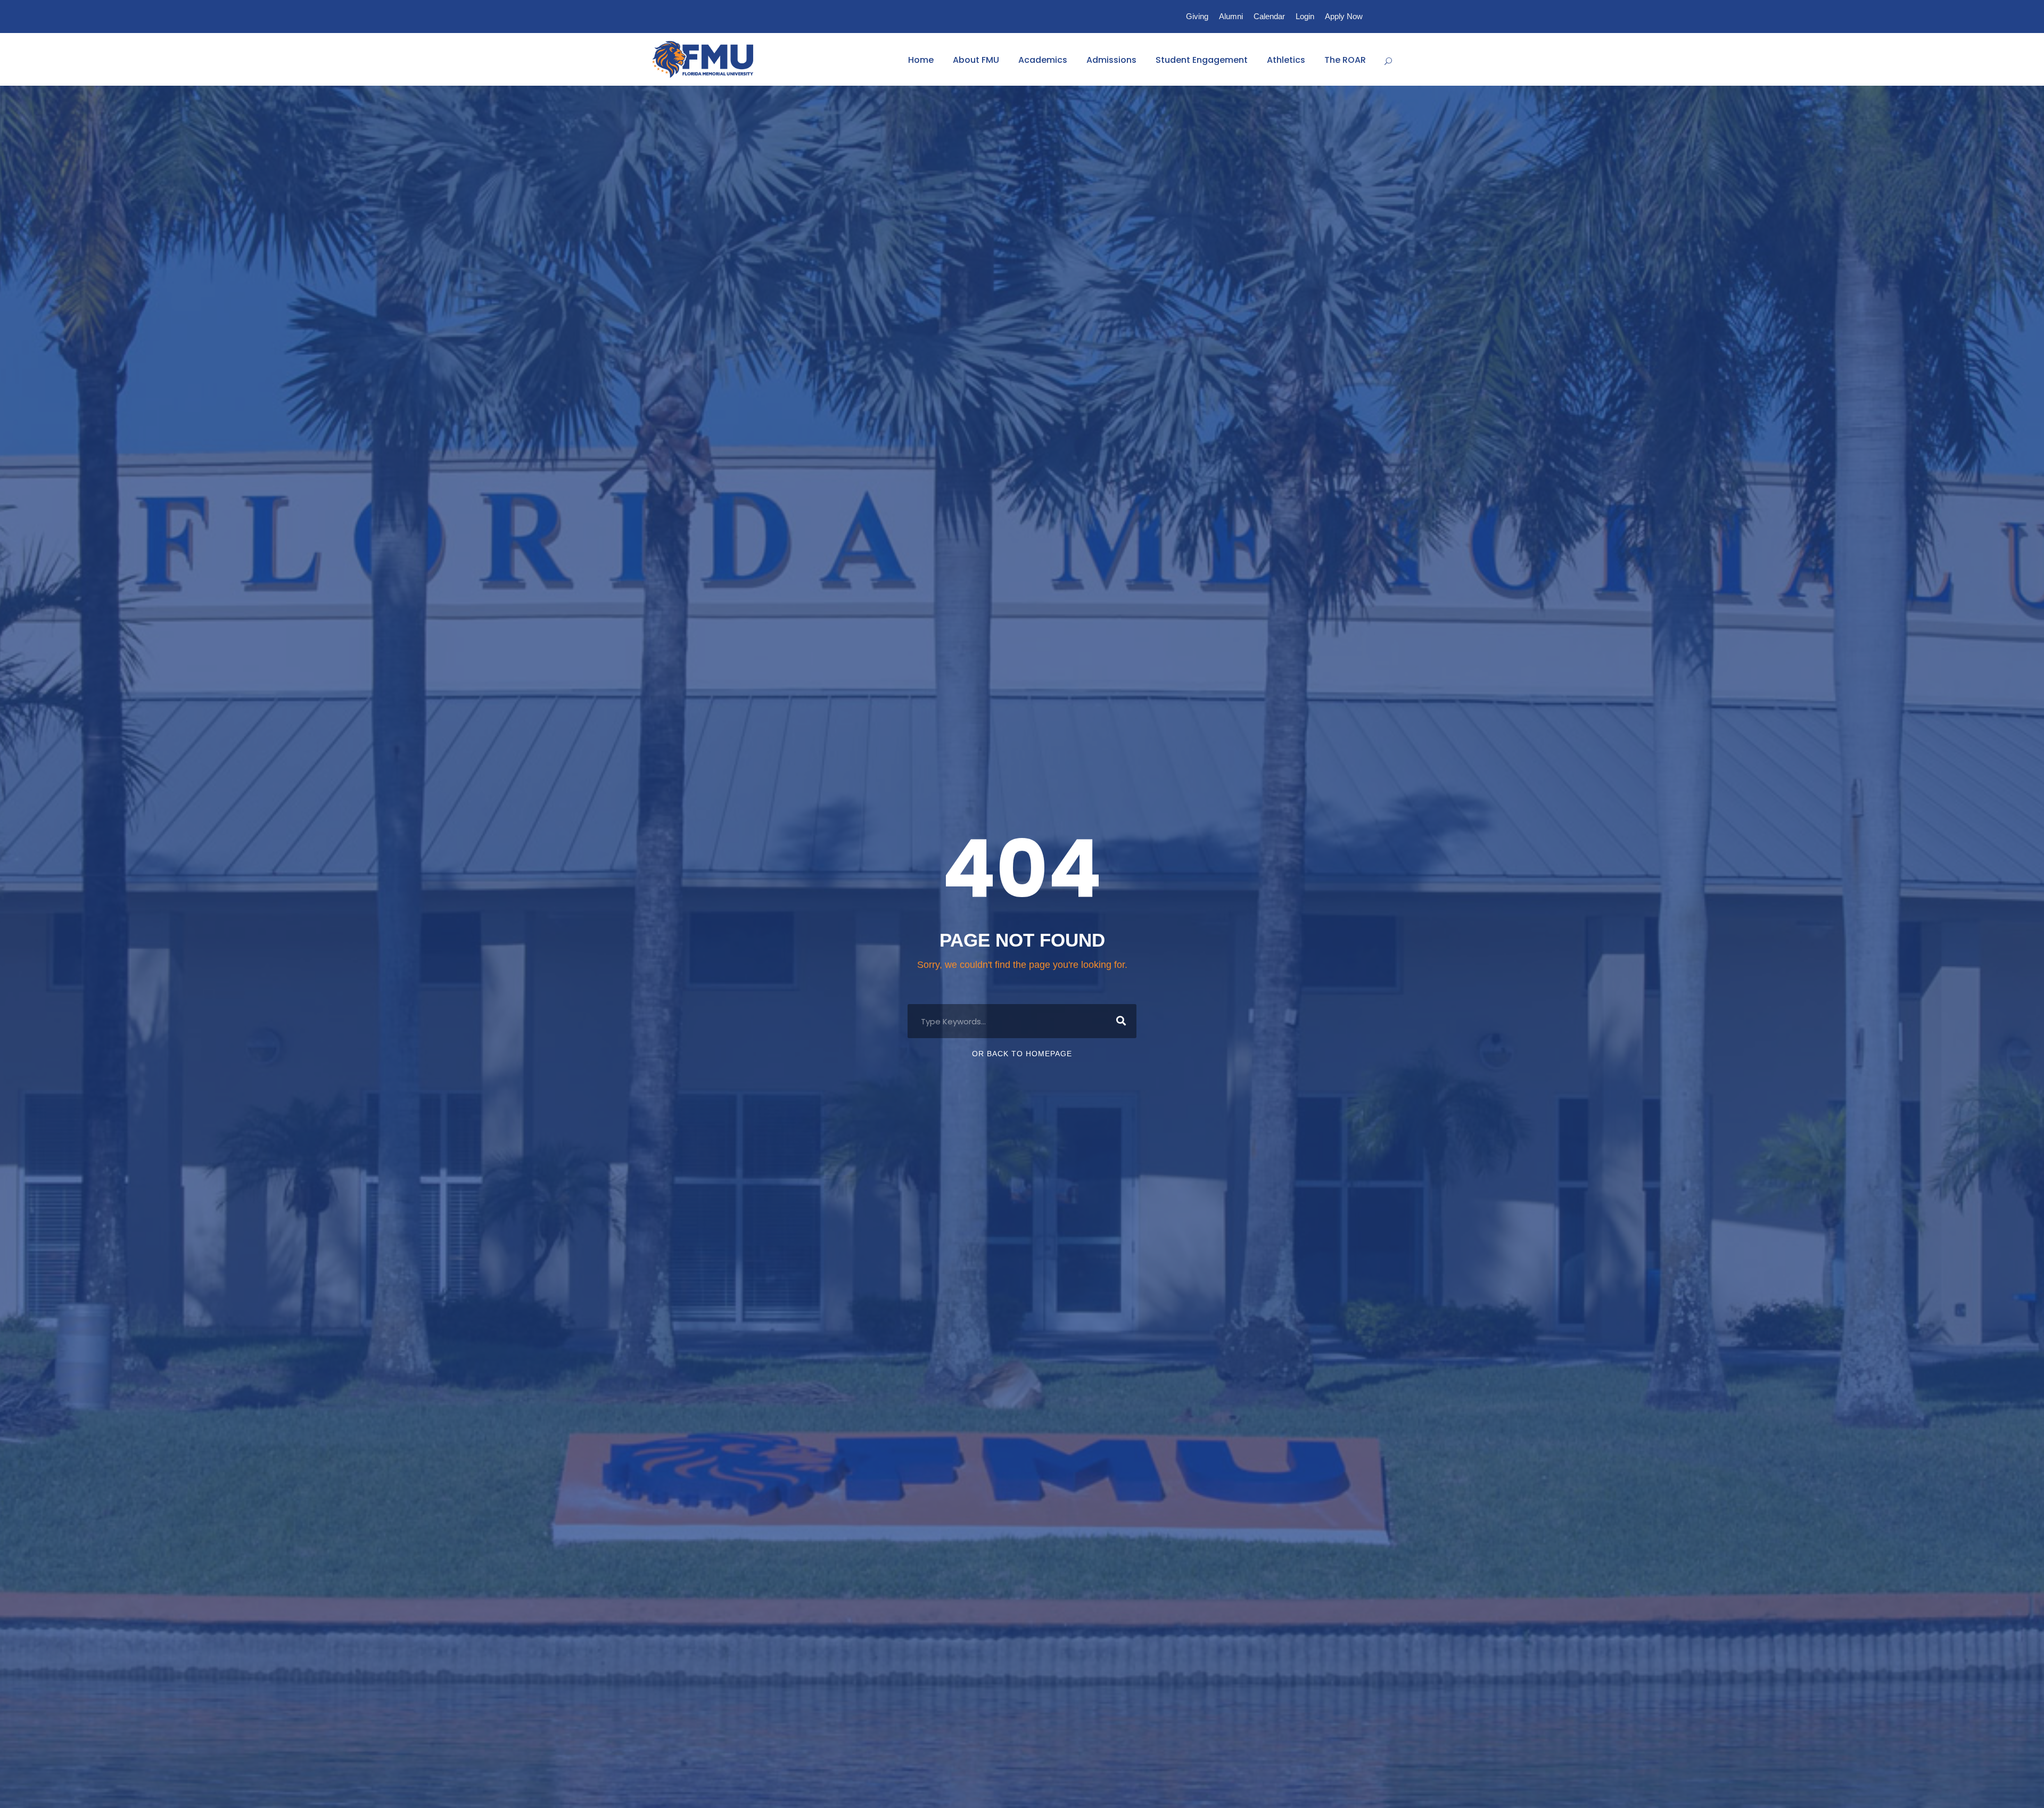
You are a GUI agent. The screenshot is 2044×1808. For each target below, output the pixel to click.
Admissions (1111, 60)
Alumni (1231, 16)
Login (1305, 16)
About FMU (976, 60)
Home (921, 60)
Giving (1197, 16)
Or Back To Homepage (1022, 1054)
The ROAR (1345, 60)
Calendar (1269, 16)
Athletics (1286, 60)
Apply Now (1344, 16)
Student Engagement (1202, 60)
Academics (1043, 60)
